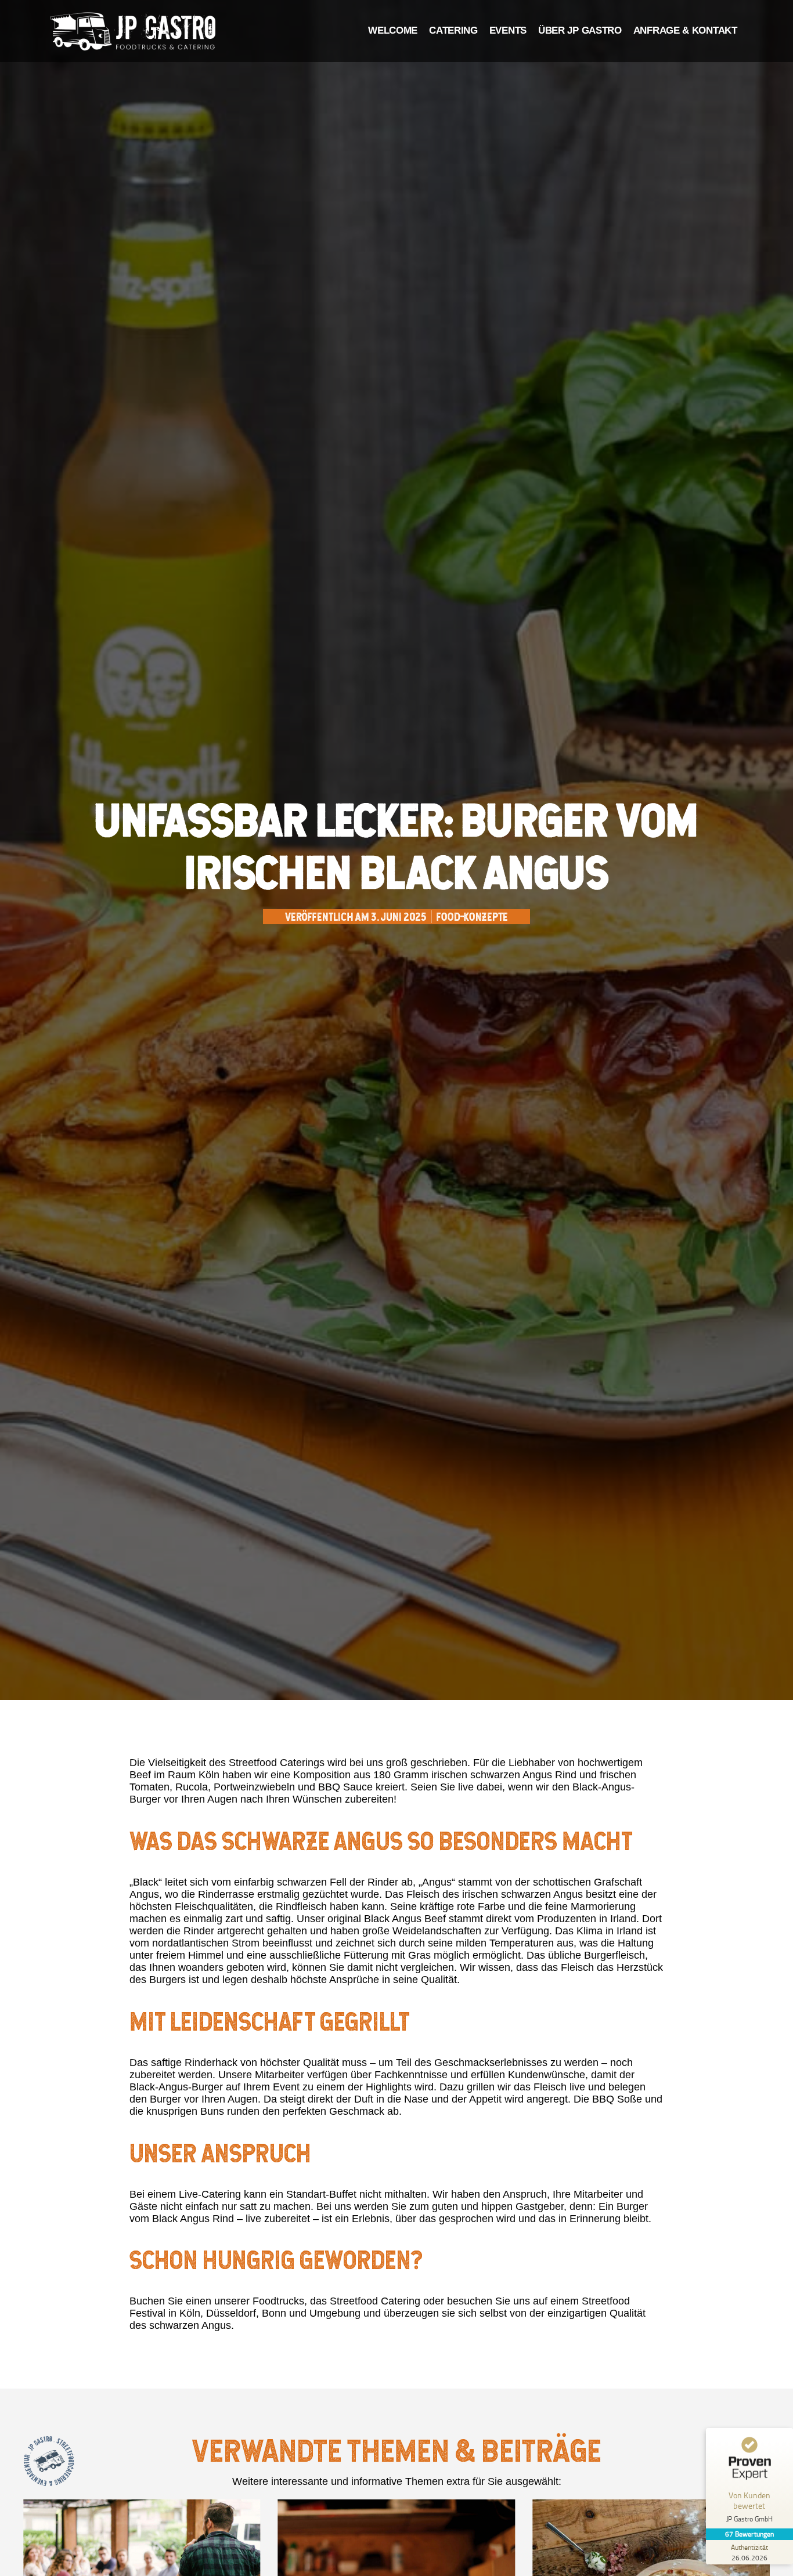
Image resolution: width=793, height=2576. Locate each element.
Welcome (393, 30)
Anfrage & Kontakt (685, 30)
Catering (453, 30)
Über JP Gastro (580, 30)
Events (508, 30)
